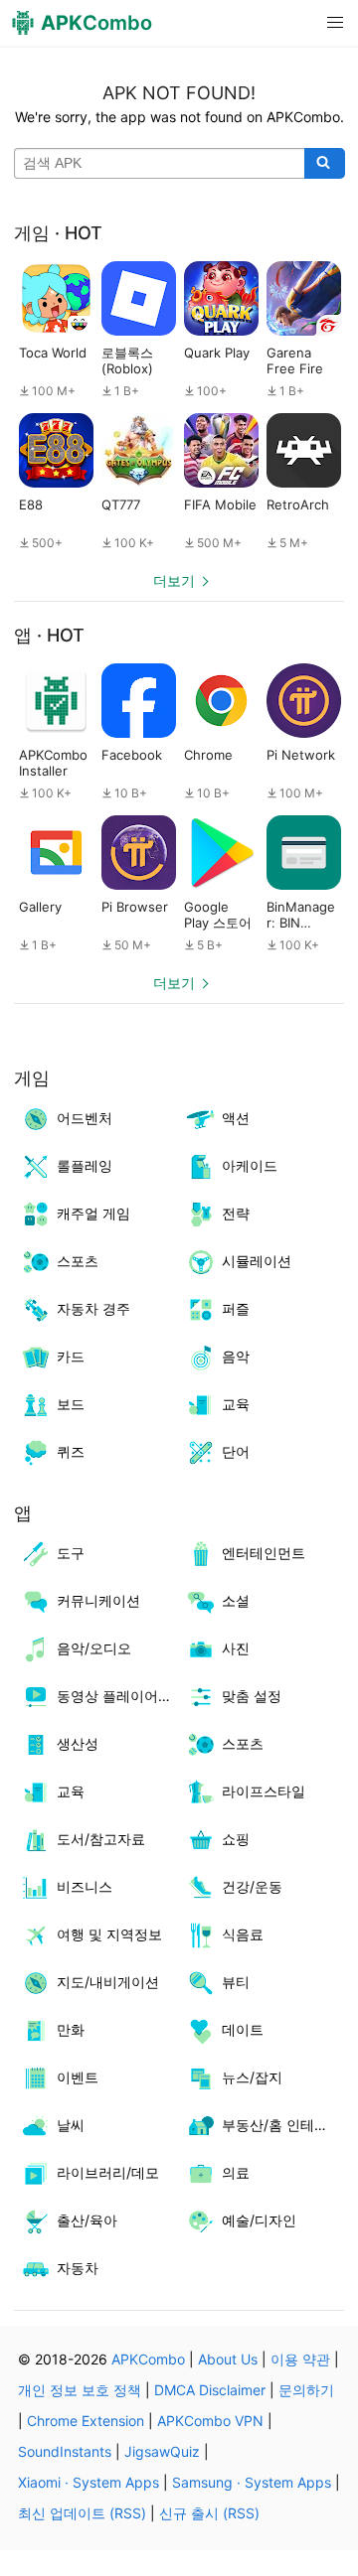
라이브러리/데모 (108, 2172)
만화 (71, 2029)
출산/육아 (87, 2220)
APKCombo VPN (210, 2421)
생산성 (78, 1743)
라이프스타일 (264, 1791)
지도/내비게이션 (108, 1982)
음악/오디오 (94, 1648)
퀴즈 (71, 1451)
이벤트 (78, 2077)
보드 (71, 1404)
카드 (71, 1356)
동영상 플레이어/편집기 (118, 1696)
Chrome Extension (86, 2421)
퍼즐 (236, 1308)
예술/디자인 (259, 2220)
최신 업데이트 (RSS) (82, 2513)
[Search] (325, 164)
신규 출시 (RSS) (209, 2513)
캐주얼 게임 (93, 1213)
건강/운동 (252, 1886)
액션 (236, 1118)
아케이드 (250, 1165)
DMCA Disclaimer (210, 2390)
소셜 (236, 1600)
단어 (236, 1451)
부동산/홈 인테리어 (282, 2125)
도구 (71, 1553)
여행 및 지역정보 (109, 1934)
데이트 (243, 2029)
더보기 (174, 580)
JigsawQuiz (162, 2451)
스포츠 (78, 1261)
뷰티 (236, 1982)
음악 (236, 1356)
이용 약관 (300, 2359)
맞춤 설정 (252, 1696)
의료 (236, 2172)
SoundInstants (65, 2451)
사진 (236, 1648)
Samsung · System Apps (252, 2482)
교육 (236, 1404)
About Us (228, 2359)
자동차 (78, 2268)
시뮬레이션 (257, 1261)
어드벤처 (85, 1118)
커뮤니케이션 (98, 1600)
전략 (236, 1213)
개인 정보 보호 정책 (80, 2390)
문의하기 (306, 2390)
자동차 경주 (93, 1308)
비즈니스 (85, 1886)
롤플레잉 (85, 1165)
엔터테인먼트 (264, 1553)
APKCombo (148, 2359)
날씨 (71, 2125)
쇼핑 (236, 1839)
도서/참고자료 (101, 1839)
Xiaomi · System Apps (89, 2482)
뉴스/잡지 (252, 2077)
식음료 (243, 1934)
